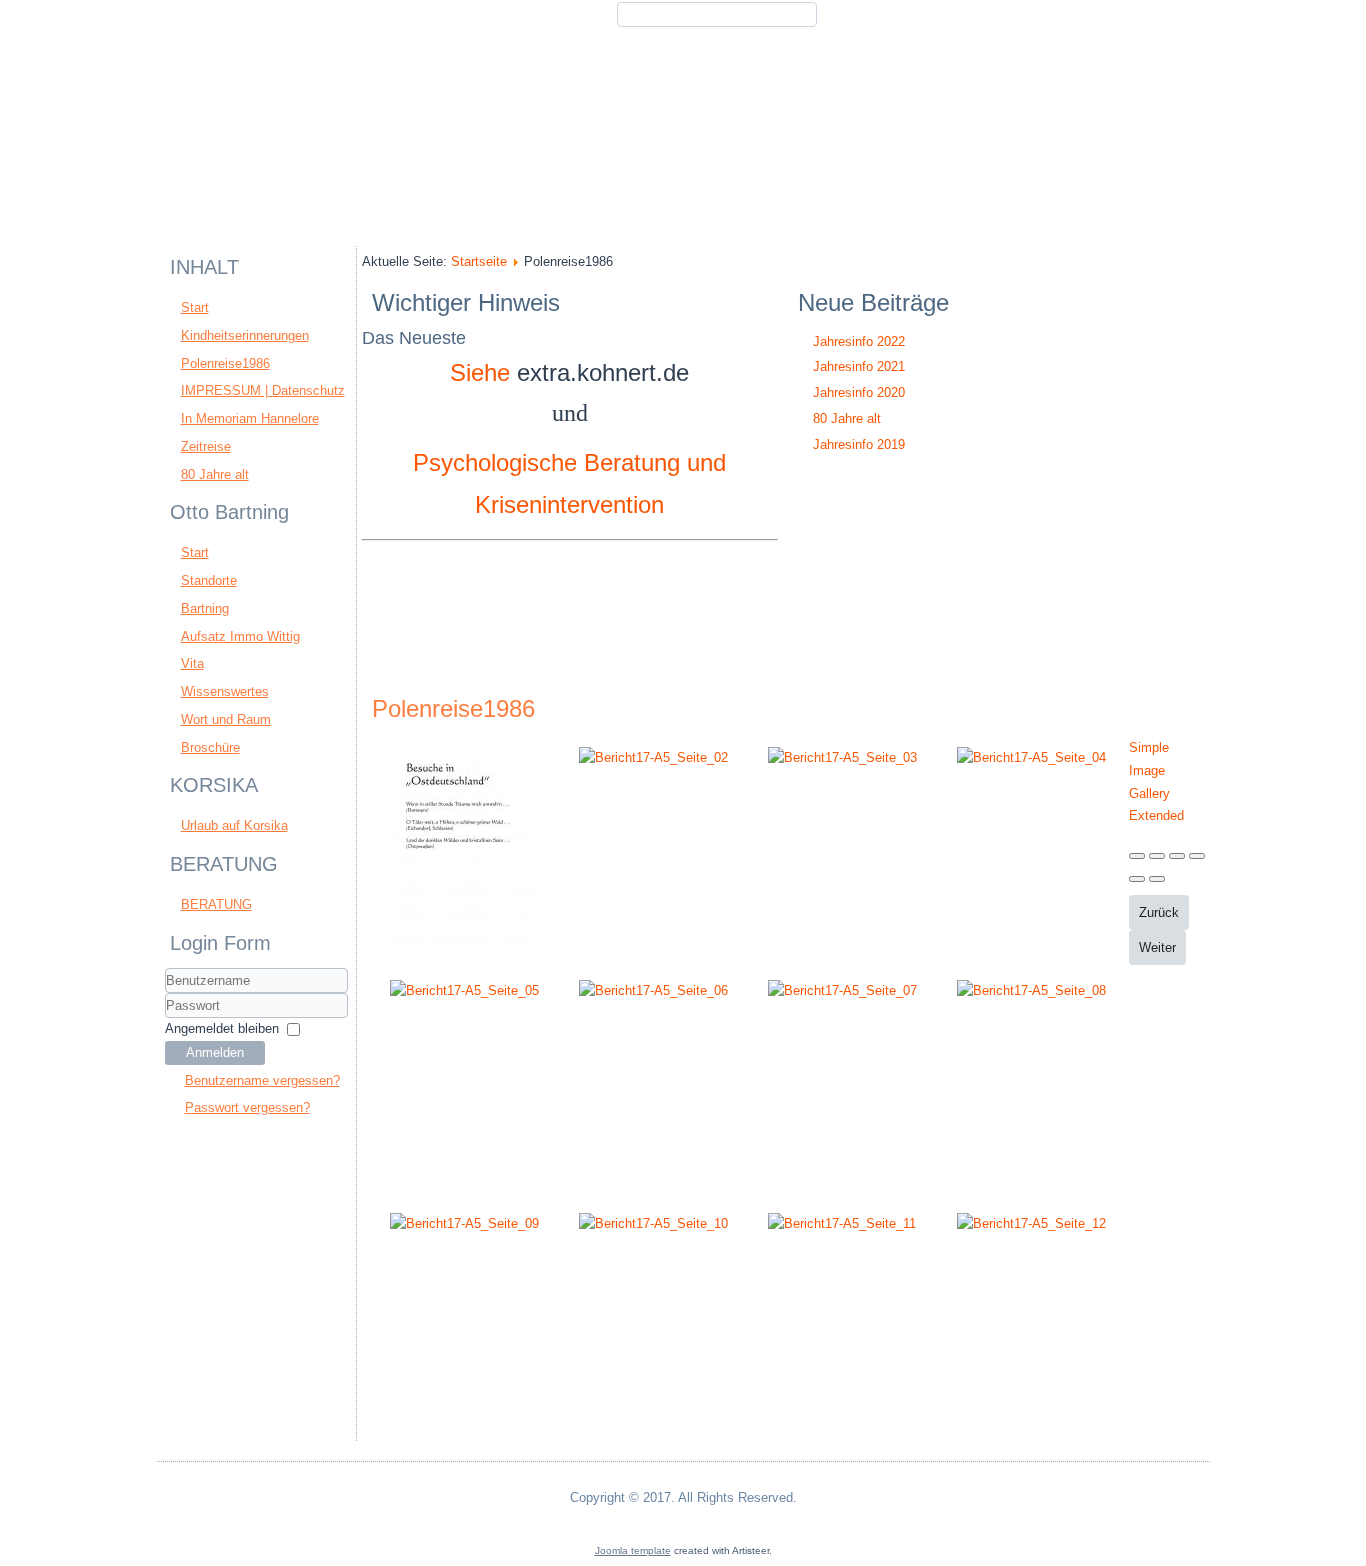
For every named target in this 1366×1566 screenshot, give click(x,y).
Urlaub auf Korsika (234, 825)
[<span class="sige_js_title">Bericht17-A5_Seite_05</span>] (464, 990)
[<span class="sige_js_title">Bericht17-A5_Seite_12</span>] (1031, 1223)
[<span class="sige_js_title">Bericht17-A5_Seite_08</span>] (1031, 990)
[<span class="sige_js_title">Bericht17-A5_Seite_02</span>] (653, 757)
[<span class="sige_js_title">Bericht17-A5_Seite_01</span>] (461, 949)
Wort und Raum (226, 719)
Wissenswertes (225, 691)
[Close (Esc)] (1137, 856)
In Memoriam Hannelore (250, 418)
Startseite (479, 261)
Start (195, 307)
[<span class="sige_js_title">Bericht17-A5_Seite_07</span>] (842, 990)
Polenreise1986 (225, 363)
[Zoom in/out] (1197, 856)
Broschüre (210, 747)
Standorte (209, 580)
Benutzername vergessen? (262, 1080)
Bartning (205, 608)
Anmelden (215, 1052)
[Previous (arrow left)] (1137, 879)
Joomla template (633, 1550)
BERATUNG (216, 904)
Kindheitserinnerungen (245, 335)
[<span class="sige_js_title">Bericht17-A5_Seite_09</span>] (464, 1223)
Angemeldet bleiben (222, 1028)
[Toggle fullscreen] (1177, 856)
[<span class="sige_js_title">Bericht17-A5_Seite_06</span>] (653, 990)
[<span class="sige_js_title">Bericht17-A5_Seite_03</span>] (842, 757)
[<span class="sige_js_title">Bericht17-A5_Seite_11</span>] (842, 1223)
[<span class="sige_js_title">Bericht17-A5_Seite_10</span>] (653, 1223)
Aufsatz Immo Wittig (240, 636)
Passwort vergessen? (247, 1107)
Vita (192, 663)
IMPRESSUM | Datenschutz (263, 390)
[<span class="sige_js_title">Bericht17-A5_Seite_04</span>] (1031, 757)
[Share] (1157, 856)
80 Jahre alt (215, 474)
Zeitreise (206, 446)
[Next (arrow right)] (1157, 879)
